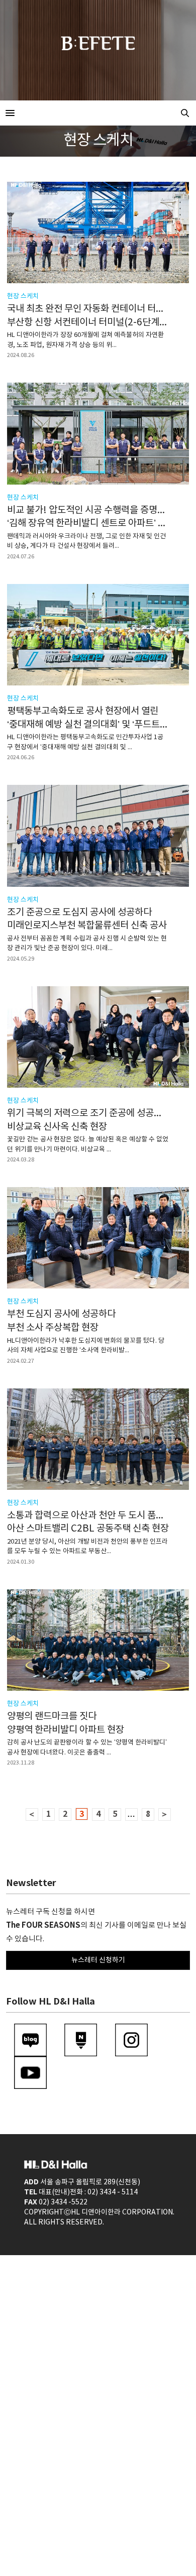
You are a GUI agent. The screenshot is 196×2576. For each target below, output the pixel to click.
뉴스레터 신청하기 (98, 1960)
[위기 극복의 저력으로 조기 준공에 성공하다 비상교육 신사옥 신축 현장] (98, 1037)
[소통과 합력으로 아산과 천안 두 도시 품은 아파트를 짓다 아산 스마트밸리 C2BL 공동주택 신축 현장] (98, 1439)
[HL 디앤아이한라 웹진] (98, 113)
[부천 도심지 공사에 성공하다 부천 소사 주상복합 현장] (98, 1238)
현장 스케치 (23, 297)
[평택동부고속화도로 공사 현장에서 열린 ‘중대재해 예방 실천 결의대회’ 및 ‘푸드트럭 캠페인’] (98, 635)
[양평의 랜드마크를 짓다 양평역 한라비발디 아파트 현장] (98, 1640)
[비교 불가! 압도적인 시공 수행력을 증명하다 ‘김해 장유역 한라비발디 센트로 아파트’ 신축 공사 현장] (98, 433)
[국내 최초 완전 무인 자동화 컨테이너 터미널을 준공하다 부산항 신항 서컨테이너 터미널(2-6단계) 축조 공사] (98, 232)
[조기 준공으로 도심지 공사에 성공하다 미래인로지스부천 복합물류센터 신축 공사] (98, 836)
